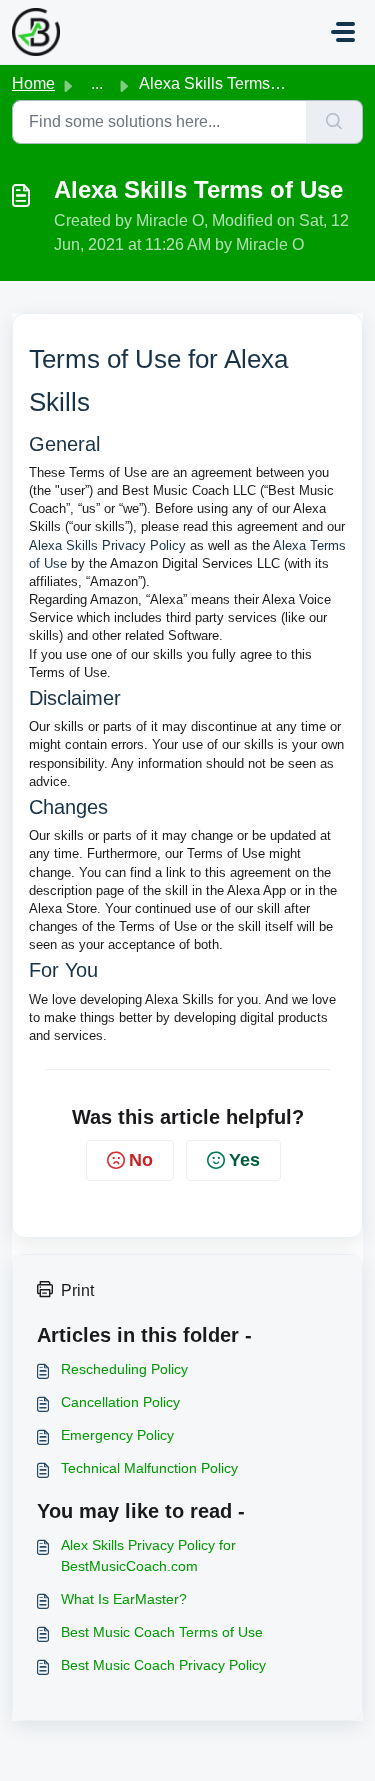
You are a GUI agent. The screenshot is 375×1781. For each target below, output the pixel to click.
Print (77, 1290)
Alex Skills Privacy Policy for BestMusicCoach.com (148, 1555)
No (141, 1160)
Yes (244, 1160)
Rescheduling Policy (124, 1369)
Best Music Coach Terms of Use (162, 1632)
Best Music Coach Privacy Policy (163, 1665)
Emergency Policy (117, 1435)
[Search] (334, 122)
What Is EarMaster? (124, 1599)
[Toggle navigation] (343, 32)
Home (33, 83)
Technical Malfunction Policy (149, 1468)
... (97, 83)
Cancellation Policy (120, 1402)
